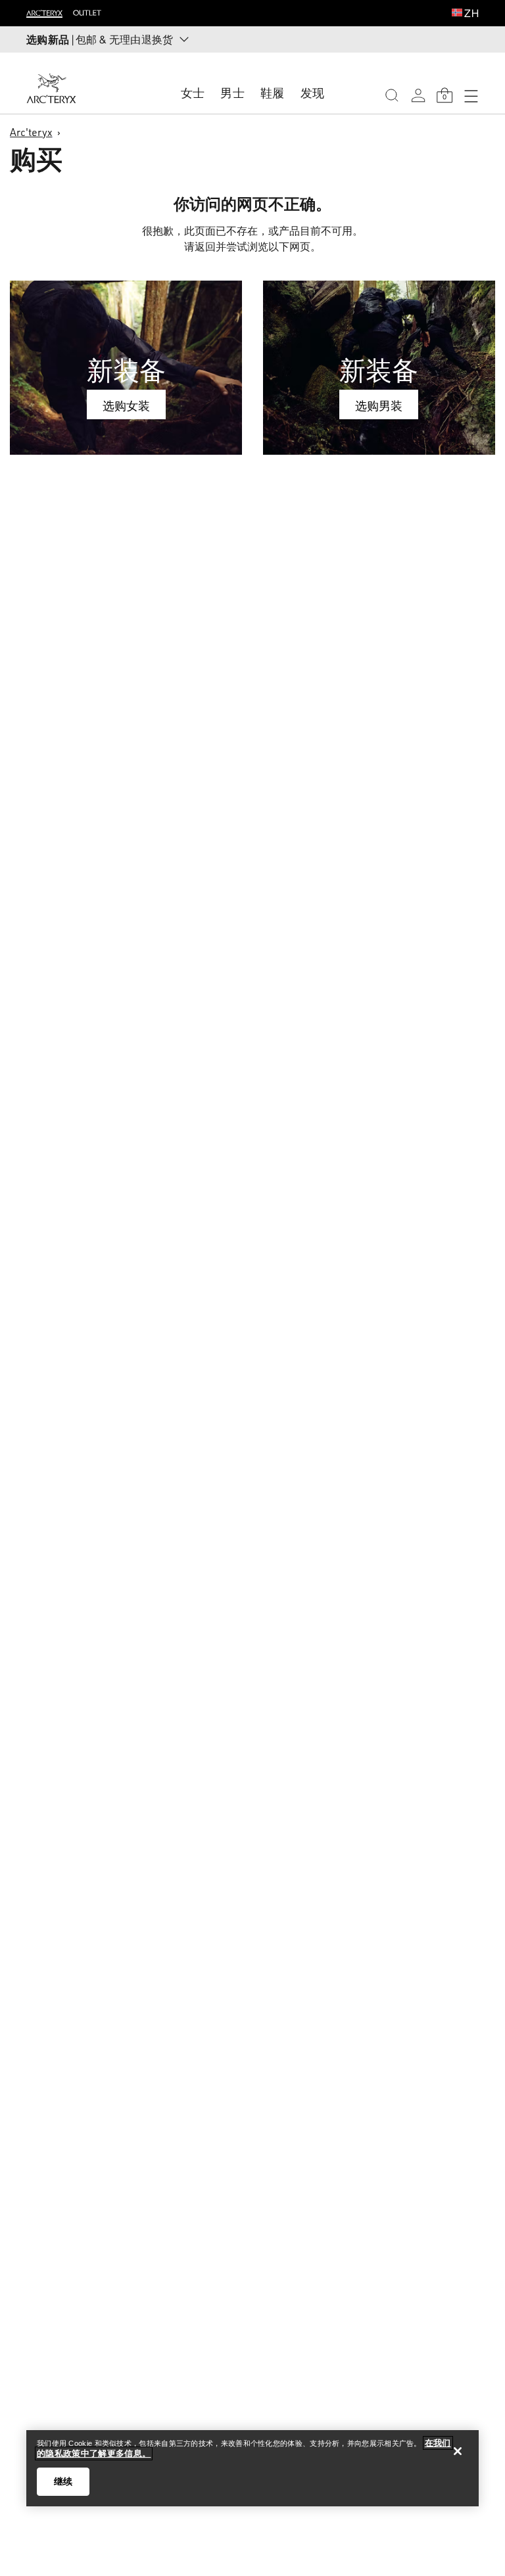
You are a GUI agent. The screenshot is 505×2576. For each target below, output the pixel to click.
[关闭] (458, 2451)
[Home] (51, 88)
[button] (457, 14)
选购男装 (379, 405)
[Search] (392, 95)
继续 (63, 2481)
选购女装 (126, 405)
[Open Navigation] (471, 95)
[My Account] (418, 95)
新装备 (126, 370)
